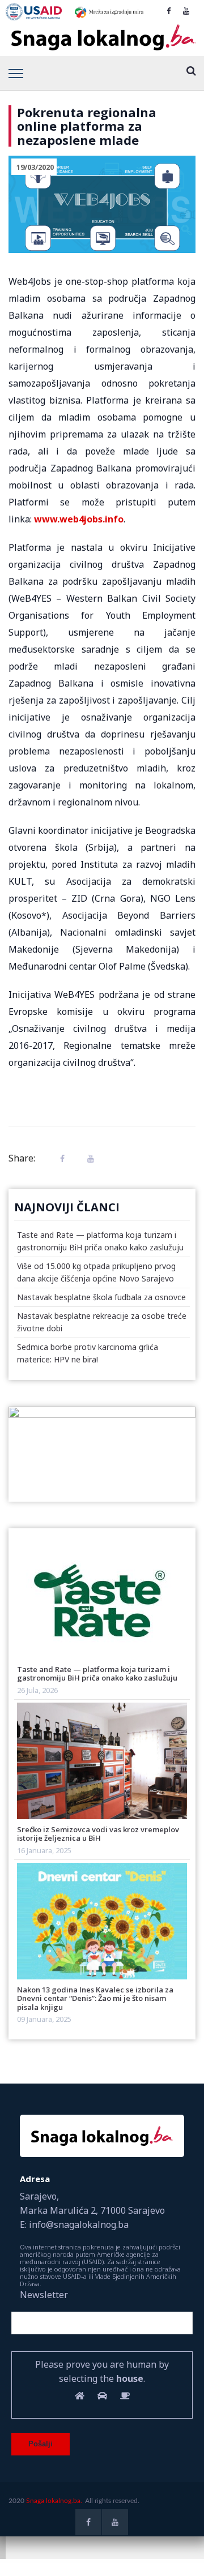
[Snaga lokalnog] (102, 38)
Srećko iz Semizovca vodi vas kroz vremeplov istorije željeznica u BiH (98, 1834)
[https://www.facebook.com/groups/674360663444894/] (169, 11)
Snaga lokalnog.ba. (54, 2501)
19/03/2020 (35, 167)
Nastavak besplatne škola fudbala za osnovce (101, 1297)
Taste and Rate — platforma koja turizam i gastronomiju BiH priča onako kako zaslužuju (97, 1673)
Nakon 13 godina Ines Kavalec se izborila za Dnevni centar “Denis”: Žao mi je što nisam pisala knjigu (95, 1998)
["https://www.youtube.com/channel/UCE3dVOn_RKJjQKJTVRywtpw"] (186, 11)
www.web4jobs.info (79, 519)
